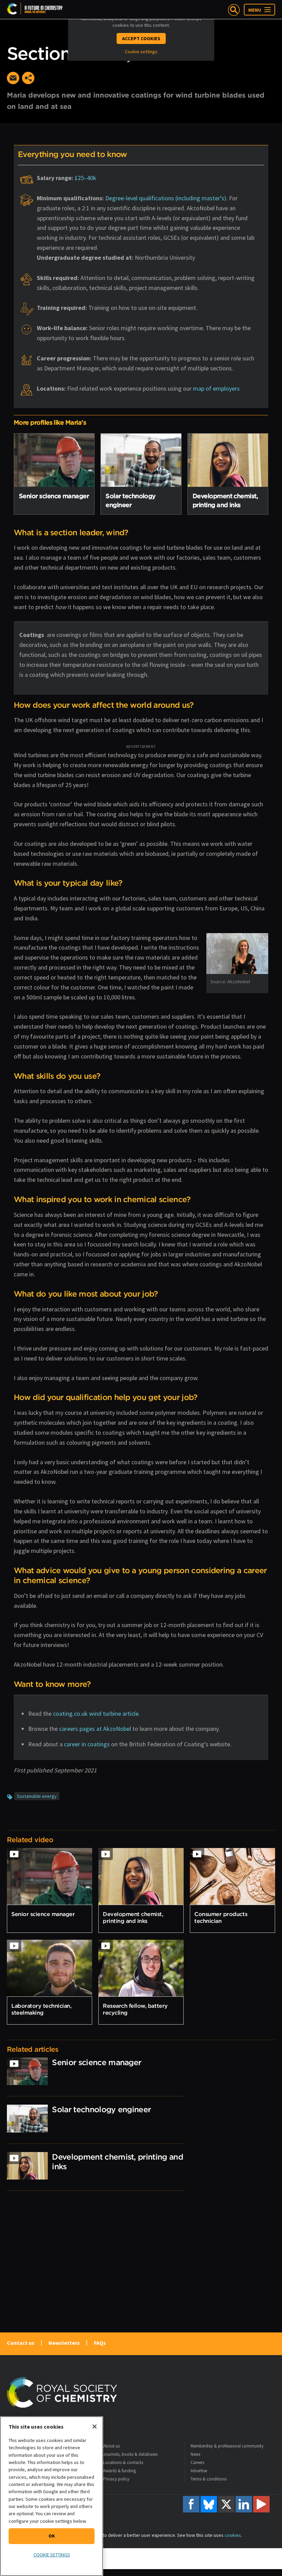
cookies (233, 2535)
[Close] (95, 2427)
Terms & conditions (209, 2479)
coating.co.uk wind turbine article (96, 1713)
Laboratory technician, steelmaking (41, 2009)
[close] (274, 63)
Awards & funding (120, 2471)
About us (111, 2446)
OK (52, 2536)
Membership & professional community (227, 2446)
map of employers (216, 388)
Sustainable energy (37, 1796)
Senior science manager (54, 496)
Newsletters (64, 2343)
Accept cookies (141, 38)
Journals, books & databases (130, 2454)
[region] (52, 2496)
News (195, 2454)
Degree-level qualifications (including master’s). (166, 198)
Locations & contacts (123, 2462)
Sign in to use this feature (242, 63)
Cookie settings (141, 52)
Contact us (21, 2343)
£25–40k (85, 178)
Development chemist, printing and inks (133, 1917)
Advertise (199, 2471)
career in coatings (87, 1744)
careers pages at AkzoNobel (95, 1729)
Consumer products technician (221, 1917)
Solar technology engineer (101, 2109)
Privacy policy (116, 2479)
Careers (197, 2462)
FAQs (100, 2343)
